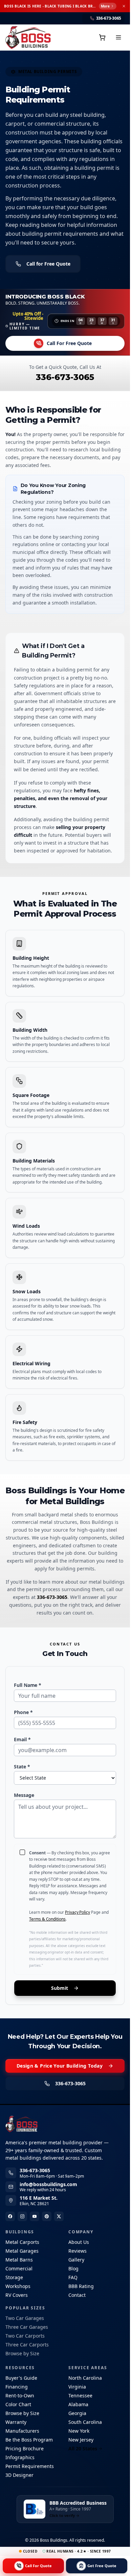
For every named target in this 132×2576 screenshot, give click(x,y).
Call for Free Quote (48, 264)
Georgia (77, 2413)
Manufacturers (22, 2431)
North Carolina (85, 2378)
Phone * (23, 1712)
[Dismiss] (124, 6)
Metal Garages (22, 2251)
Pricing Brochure (25, 2448)
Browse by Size (22, 2353)
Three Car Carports (27, 2345)
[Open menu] (118, 37)
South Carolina (85, 2422)
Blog (73, 2268)
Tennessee (80, 2395)
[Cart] (102, 37)
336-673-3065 (65, 377)
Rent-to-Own (20, 2395)
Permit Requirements (30, 2466)
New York (79, 2431)
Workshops (18, 2286)
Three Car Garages (27, 2327)
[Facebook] (10, 2216)
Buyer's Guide (21, 2378)
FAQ (73, 2277)
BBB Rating (81, 2286)
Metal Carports (22, 2242)
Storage (14, 2277)
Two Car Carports (25, 2336)
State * (22, 1767)
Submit (60, 1988)
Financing (17, 2387)
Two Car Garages (25, 2318)
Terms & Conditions (47, 1919)
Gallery (76, 2260)
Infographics (20, 2457)
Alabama (78, 2404)
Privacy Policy (78, 1912)
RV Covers (17, 2295)
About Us (79, 2242)
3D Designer (19, 2475)
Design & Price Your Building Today (60, 2066)
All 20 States (83, 2448)
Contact (77, 2295)
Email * (22, 1739)
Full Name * (28, 1685)
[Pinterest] (47, 2216)
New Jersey (81, 2440)
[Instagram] (22, 2216)
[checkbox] (22, 1852)
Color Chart (18, 2404)
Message (24, 1795)
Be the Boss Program (29, 2440)
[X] (59, 2216)
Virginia (77, 2387)
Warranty (16, 2422)
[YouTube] (35, 2216)
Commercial (19, 2268)
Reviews (78, 2251)
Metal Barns (19, 2260)
